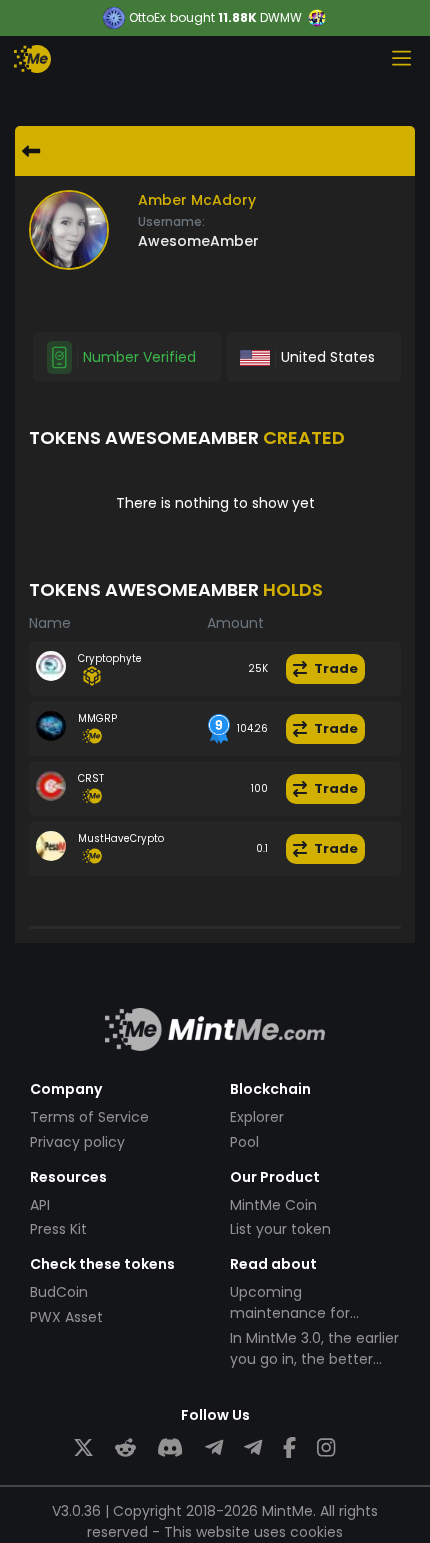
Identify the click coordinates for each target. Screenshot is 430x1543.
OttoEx (147, 18)
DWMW (281, 17)
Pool (244, 1142)
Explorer (257, 1117)
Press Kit (58, 1229)
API (40, 1205)
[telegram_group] (214, 1448)
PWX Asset (66, 1317)
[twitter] (83, 1448)
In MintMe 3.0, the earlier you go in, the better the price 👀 (314, 1359)
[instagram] (326, 1448)
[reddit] (125, 1448)
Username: (171, 221)
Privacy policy (77, 1142)
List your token (280, 1229)
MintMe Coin (273, 1205)
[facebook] (289, 1448)
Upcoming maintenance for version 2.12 (290, 1313)
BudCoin (59, 1292)
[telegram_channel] (253, 1448)
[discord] (170, 1448)
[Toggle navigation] (401, 58)
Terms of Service (89, 1117)
